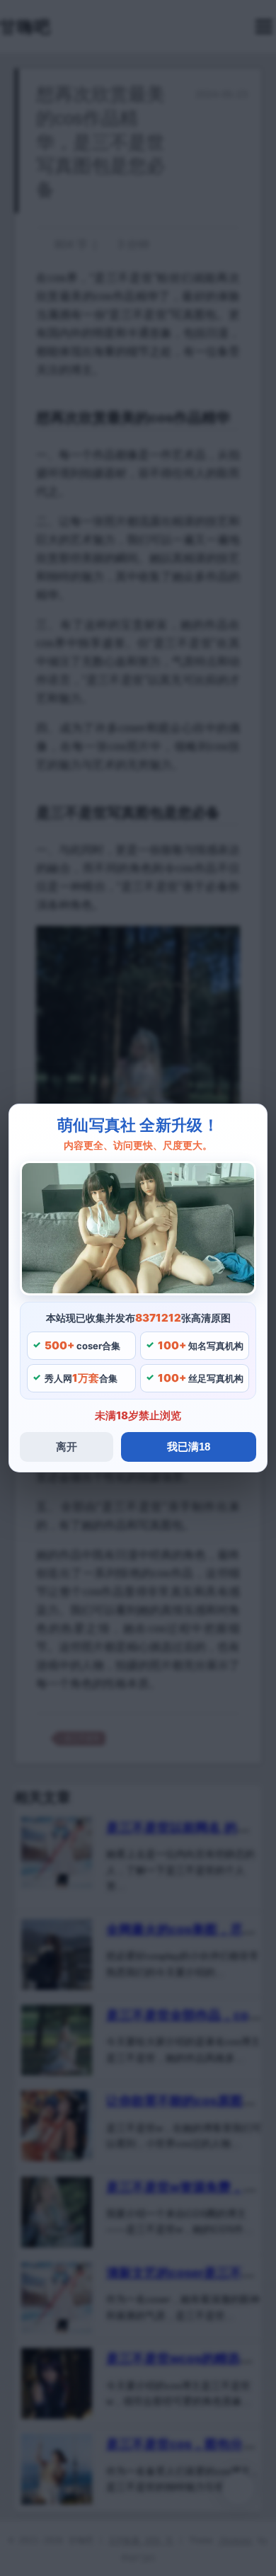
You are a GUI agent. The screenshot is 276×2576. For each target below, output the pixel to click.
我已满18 (189, 1447)
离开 (67, 1447)
